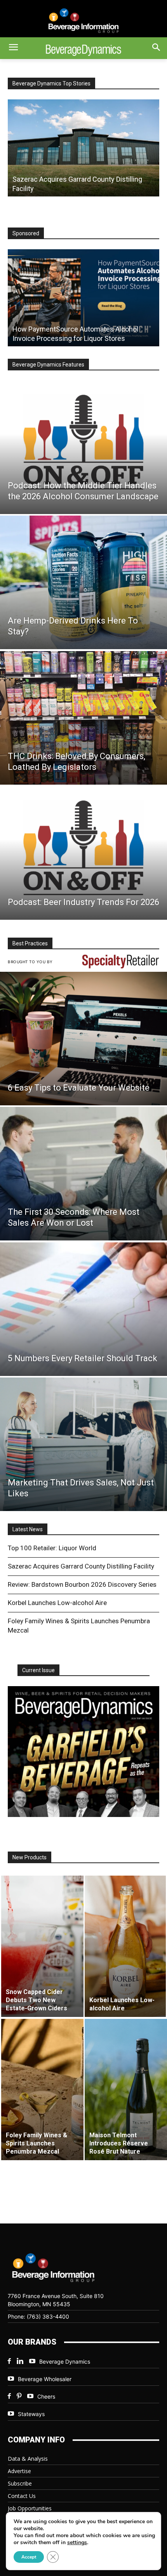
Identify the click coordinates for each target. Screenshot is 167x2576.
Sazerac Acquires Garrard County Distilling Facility (81, 1566)
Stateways (31, 2414)
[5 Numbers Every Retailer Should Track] (83, 1309)
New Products (30, 1857)
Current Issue (38, 1670)
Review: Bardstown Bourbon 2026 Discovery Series (82, 1584)
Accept (29, 2557)
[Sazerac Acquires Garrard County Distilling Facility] (83, 148)
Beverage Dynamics (65, 2361)
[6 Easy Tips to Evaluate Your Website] (83, 1039)
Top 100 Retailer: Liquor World (52, 1548)
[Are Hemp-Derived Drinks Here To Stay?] (83, 582)
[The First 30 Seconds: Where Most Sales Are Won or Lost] (83, 1174)
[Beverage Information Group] (83, 21)
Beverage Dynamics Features (48, 365)
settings (77, 2543)
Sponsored (26, 233)
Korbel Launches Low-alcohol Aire (57, 1603)
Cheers (46, 2396)
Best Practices (30, 943)
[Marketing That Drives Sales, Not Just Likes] (83, 1444)
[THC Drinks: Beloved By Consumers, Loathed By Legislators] (83, 718)
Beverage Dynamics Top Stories (51, 83)
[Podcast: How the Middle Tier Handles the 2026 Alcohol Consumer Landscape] (83, 447)
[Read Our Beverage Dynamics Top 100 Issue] (83, 1752)
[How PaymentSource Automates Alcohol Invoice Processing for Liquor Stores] (83, 298)
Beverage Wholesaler (45, 2379)
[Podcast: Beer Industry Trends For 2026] (83, 853)
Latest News (28, 1529)
